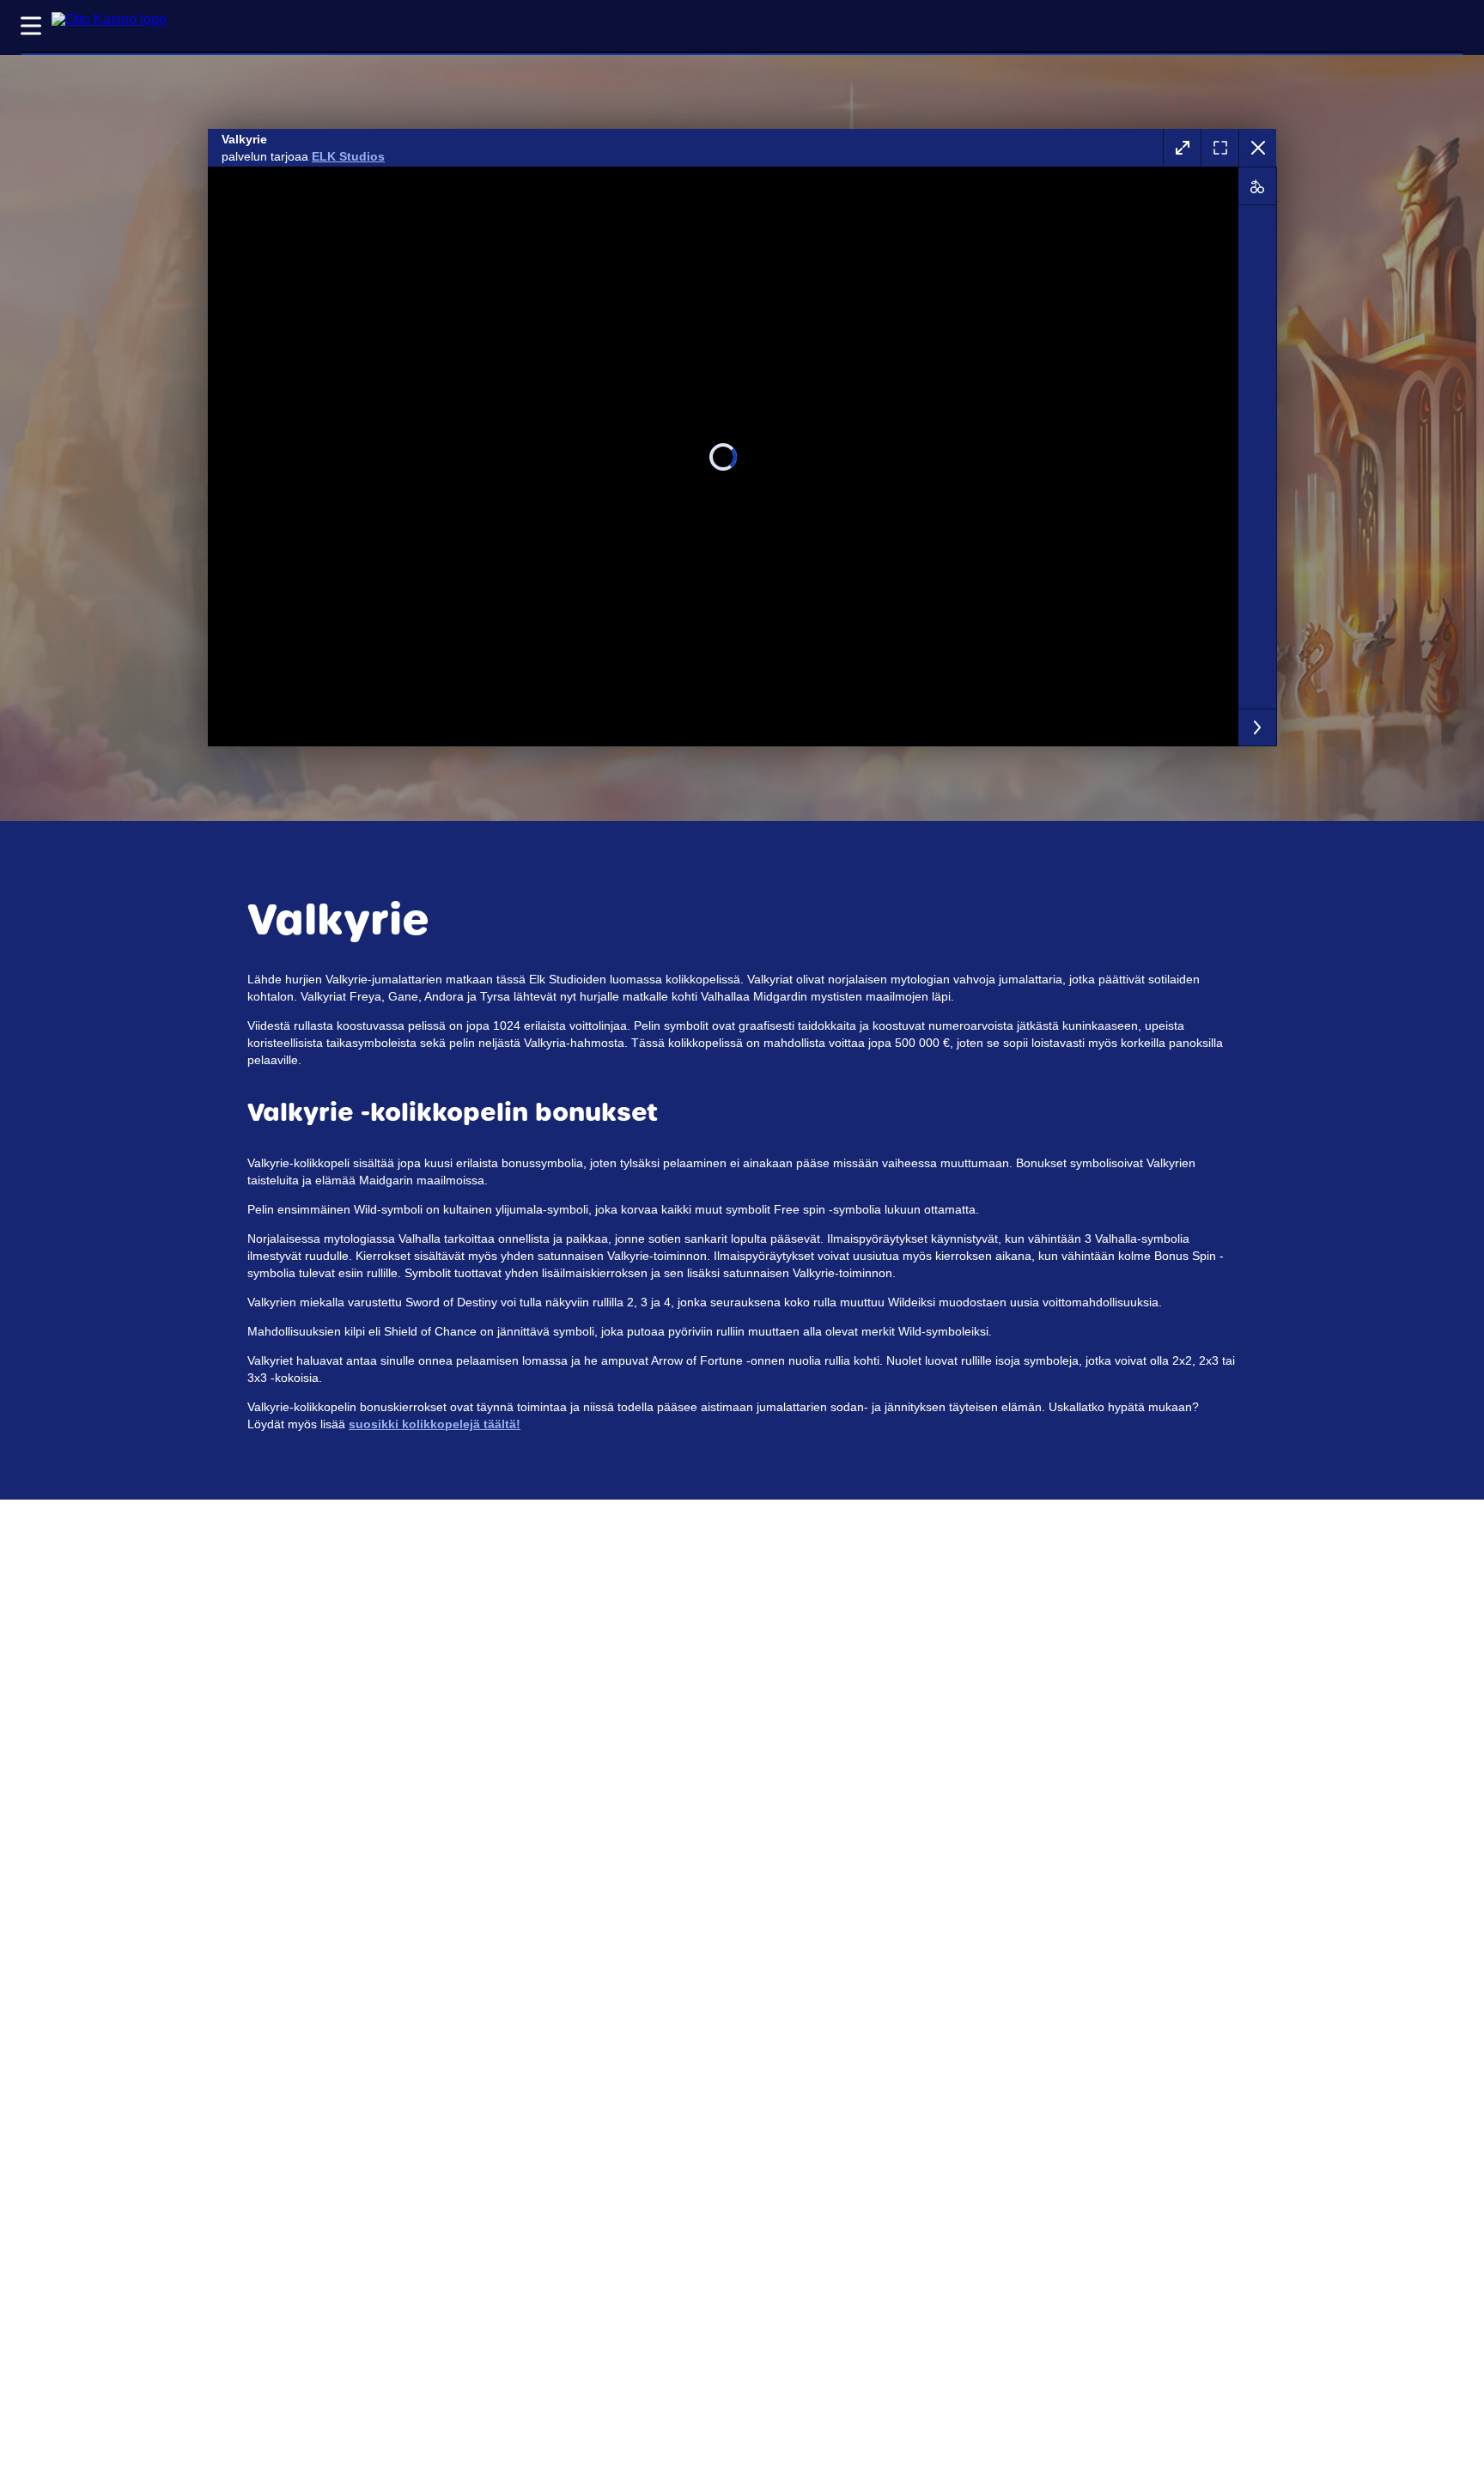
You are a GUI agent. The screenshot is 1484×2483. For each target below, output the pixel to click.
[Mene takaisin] (1257, 148)
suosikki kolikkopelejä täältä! (435, 1424)
